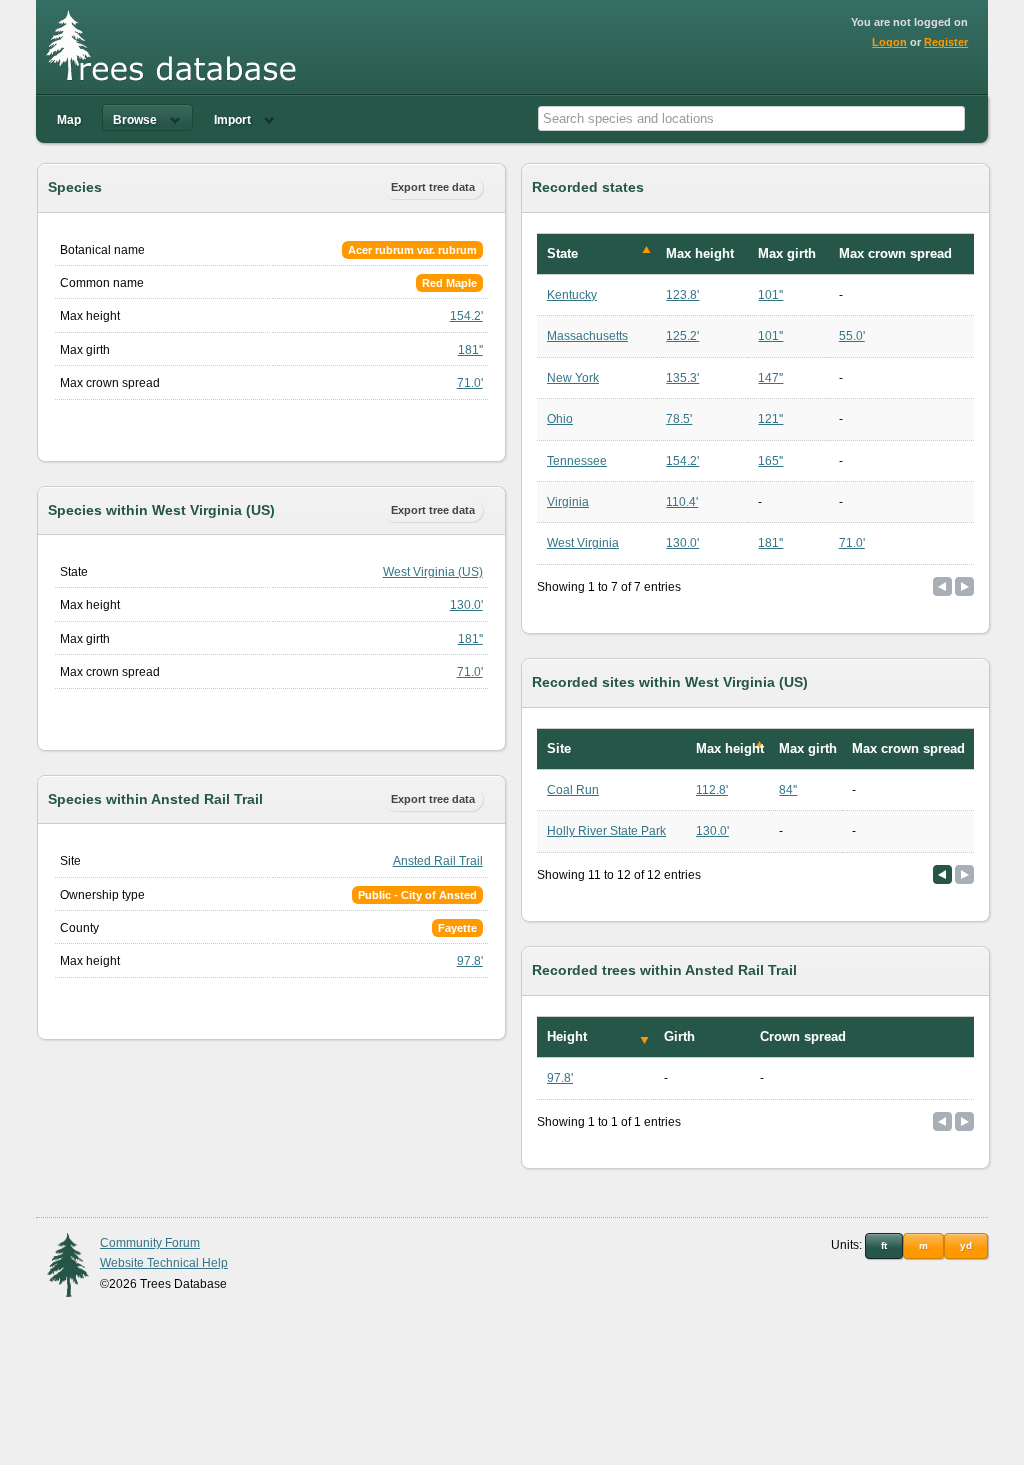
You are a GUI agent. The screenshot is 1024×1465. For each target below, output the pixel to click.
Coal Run (573, 790)
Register (946, 42)
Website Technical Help (164, 1263)
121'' (770, 419)
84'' (788, 790)
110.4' (682, 502)
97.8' (470, 961)
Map (69, 120)
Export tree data (433, 187)
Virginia (568, 502)
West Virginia (583, 543)
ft (884, 1245)
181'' (470, 350)
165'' (770, 461)
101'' (770, 295)
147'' (770, 378)
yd (966, 1245)
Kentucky (572, 295)
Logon (889, 42)
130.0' (466, 605)
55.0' (852, 336)
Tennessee (577, 461)
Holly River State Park (606, 831)
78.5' (679, 419)
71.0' (470, 383)
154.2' (466, 316)
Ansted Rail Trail (438, 861)
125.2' (682, 336)
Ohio (560, 419)
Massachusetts (587, 336)
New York (573, 378)
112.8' (712, 790)
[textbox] (751, 118)
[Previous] (942, 874)
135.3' (682, 378)
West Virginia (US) (433, 572)
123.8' (682, 295)
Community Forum (150, 1243)
